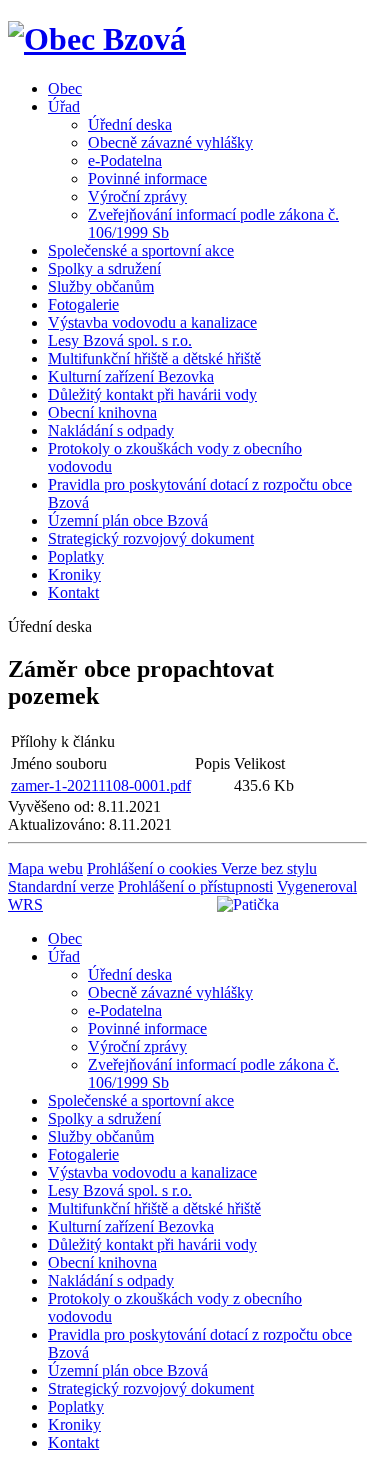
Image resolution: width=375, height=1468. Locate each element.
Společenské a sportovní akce (141, 250)
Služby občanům (101, 286)
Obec (65, 88)
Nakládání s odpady (111, 430)
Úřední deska (130, 124)
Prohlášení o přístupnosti (195, 886)
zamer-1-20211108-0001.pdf (101, 785)
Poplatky (76, 556)
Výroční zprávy (137, 196)
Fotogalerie (83, 304)
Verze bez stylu (269, 868)
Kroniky (74, 574)
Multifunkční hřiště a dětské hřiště (154, 358)
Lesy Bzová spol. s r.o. (120, 340)
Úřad (64, 106)
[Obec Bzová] (97, 39)
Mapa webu (45, 868)
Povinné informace (147, 178)
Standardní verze (61, 886)
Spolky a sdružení (104, 268)
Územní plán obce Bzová (128, 520)
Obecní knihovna (102, 412)
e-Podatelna (125, 160)
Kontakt (73, 592)
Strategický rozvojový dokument (151, 538)
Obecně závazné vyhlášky (170, 142)
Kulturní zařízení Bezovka (131, 376)
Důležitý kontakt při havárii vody (152, 394)
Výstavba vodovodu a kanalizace (152, 322)
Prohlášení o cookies (154, 868)
